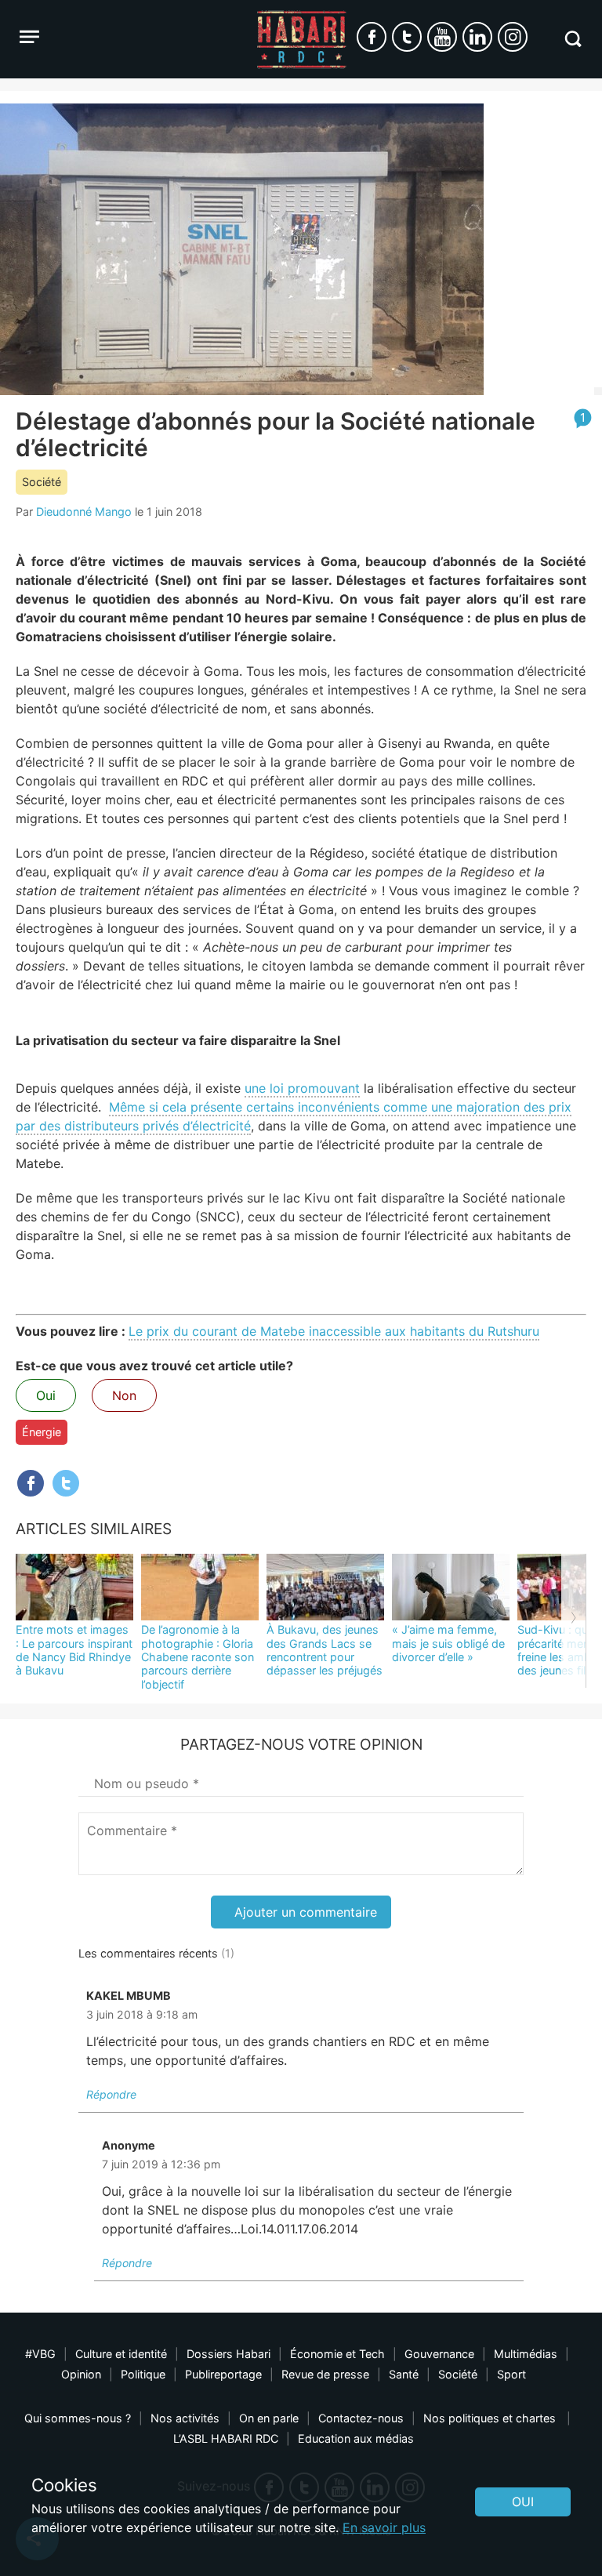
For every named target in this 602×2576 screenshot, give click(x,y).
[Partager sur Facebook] (31, 1483)
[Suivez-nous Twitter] (407, 37)
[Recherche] (573, 39)
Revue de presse (325, 2374)
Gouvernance (439, 2354)
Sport (511, 2374)
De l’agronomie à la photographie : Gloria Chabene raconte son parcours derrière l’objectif (198, 1656)
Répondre (111, 2094)
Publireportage (223, 2374)
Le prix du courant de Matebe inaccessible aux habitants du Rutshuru (334, 1331)
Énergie (42, 1432)
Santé (404, 2374)
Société (42, 482)
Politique (143, 2374)
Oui (46, 1395)
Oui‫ (523, 2502)
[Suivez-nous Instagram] (513, 37)
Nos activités (185, 2418)
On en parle (269, 2418)
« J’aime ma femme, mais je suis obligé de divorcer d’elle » (448, 1643)
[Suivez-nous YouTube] (442, 37)
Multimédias (526, 2354)
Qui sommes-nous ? (78, 2418)
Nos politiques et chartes (491, 2418)
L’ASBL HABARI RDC (226, 2438)
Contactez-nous (361, 2418)
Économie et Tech (337, 2354)
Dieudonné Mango (84, 512)
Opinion (81, 2374)
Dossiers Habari (228, 2354)
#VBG (40, 2354)
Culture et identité (121, 2354)
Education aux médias (356, 2438)
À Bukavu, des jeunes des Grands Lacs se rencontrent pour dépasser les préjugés (325, 1650)
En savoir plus (384, 2527)
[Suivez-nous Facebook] (372, 37)
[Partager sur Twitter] (66, 1483)
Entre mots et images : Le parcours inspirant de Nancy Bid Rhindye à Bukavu (74, 1650)
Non (124, 1395)
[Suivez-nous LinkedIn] (477, 37)
